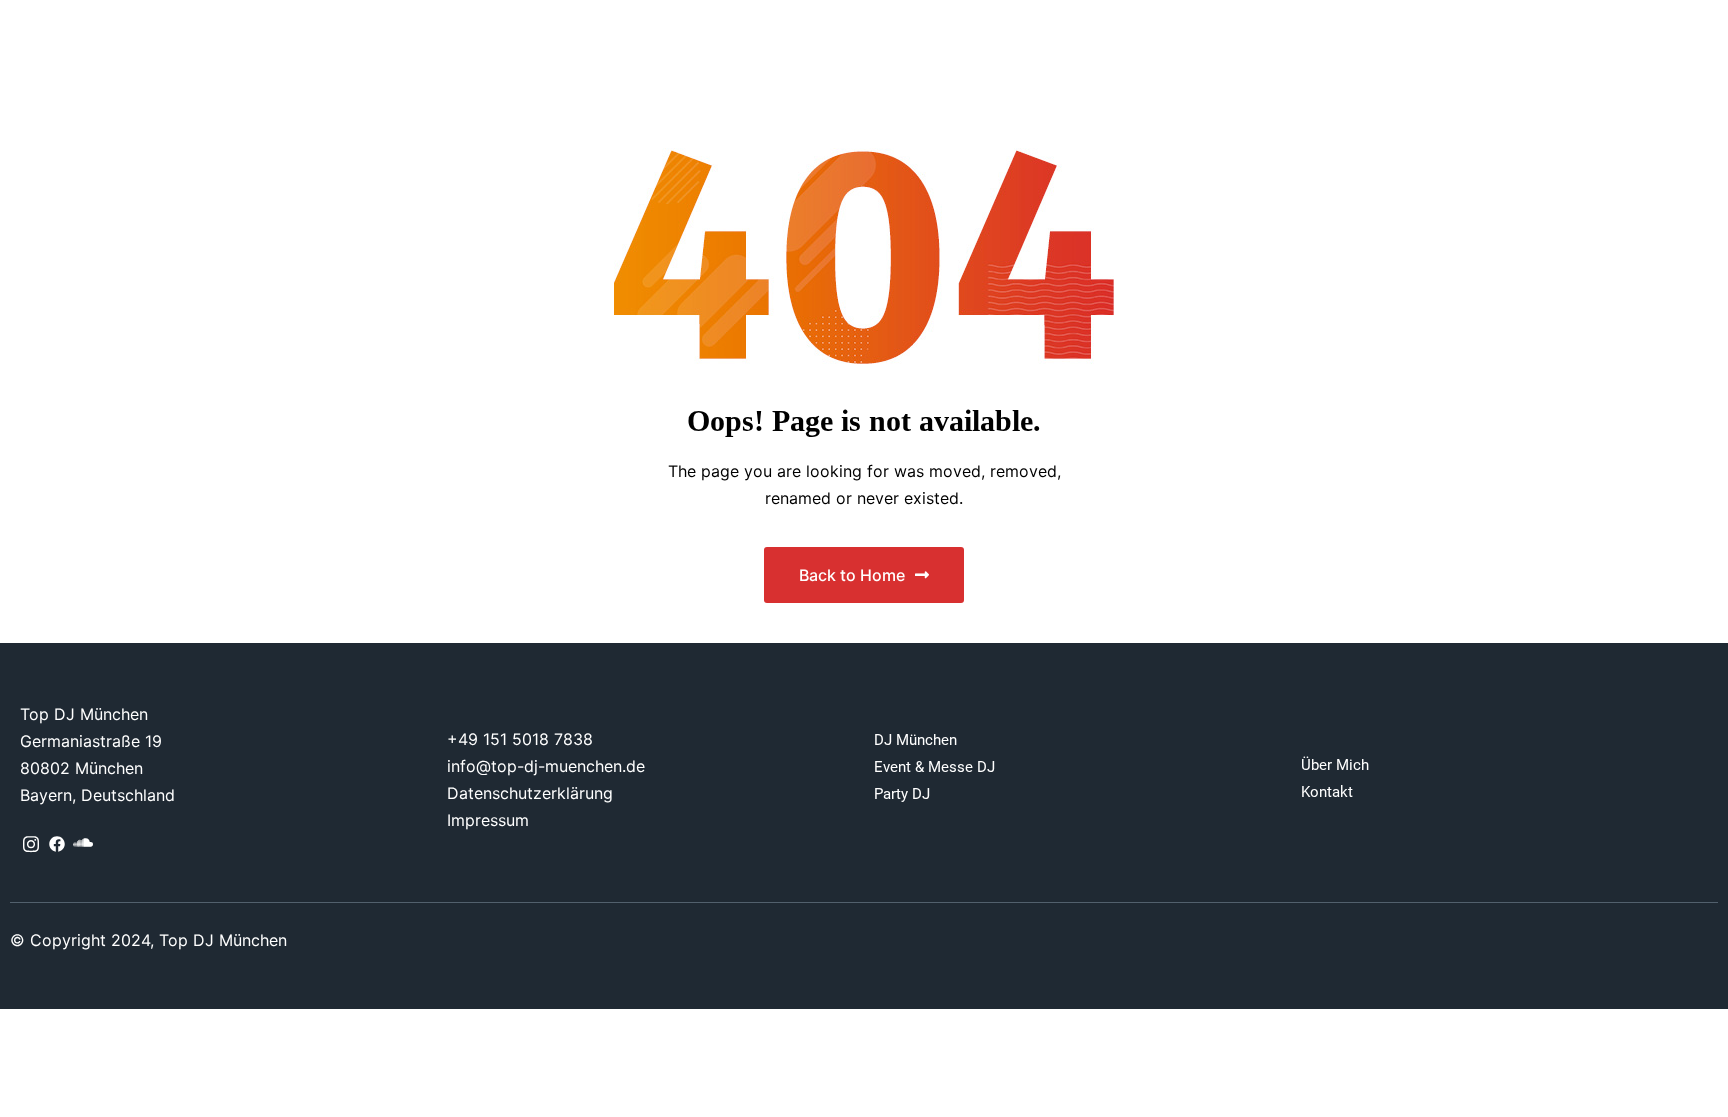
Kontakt (1327, 792)
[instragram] (31, 844)
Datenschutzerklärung (530, 793)
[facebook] (57, 844)
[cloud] (83, 844)
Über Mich (1335, 765)
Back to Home (852, 575)
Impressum (488, 820)
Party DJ (902, 794)
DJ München (915, 740)
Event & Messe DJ (934, 767)
